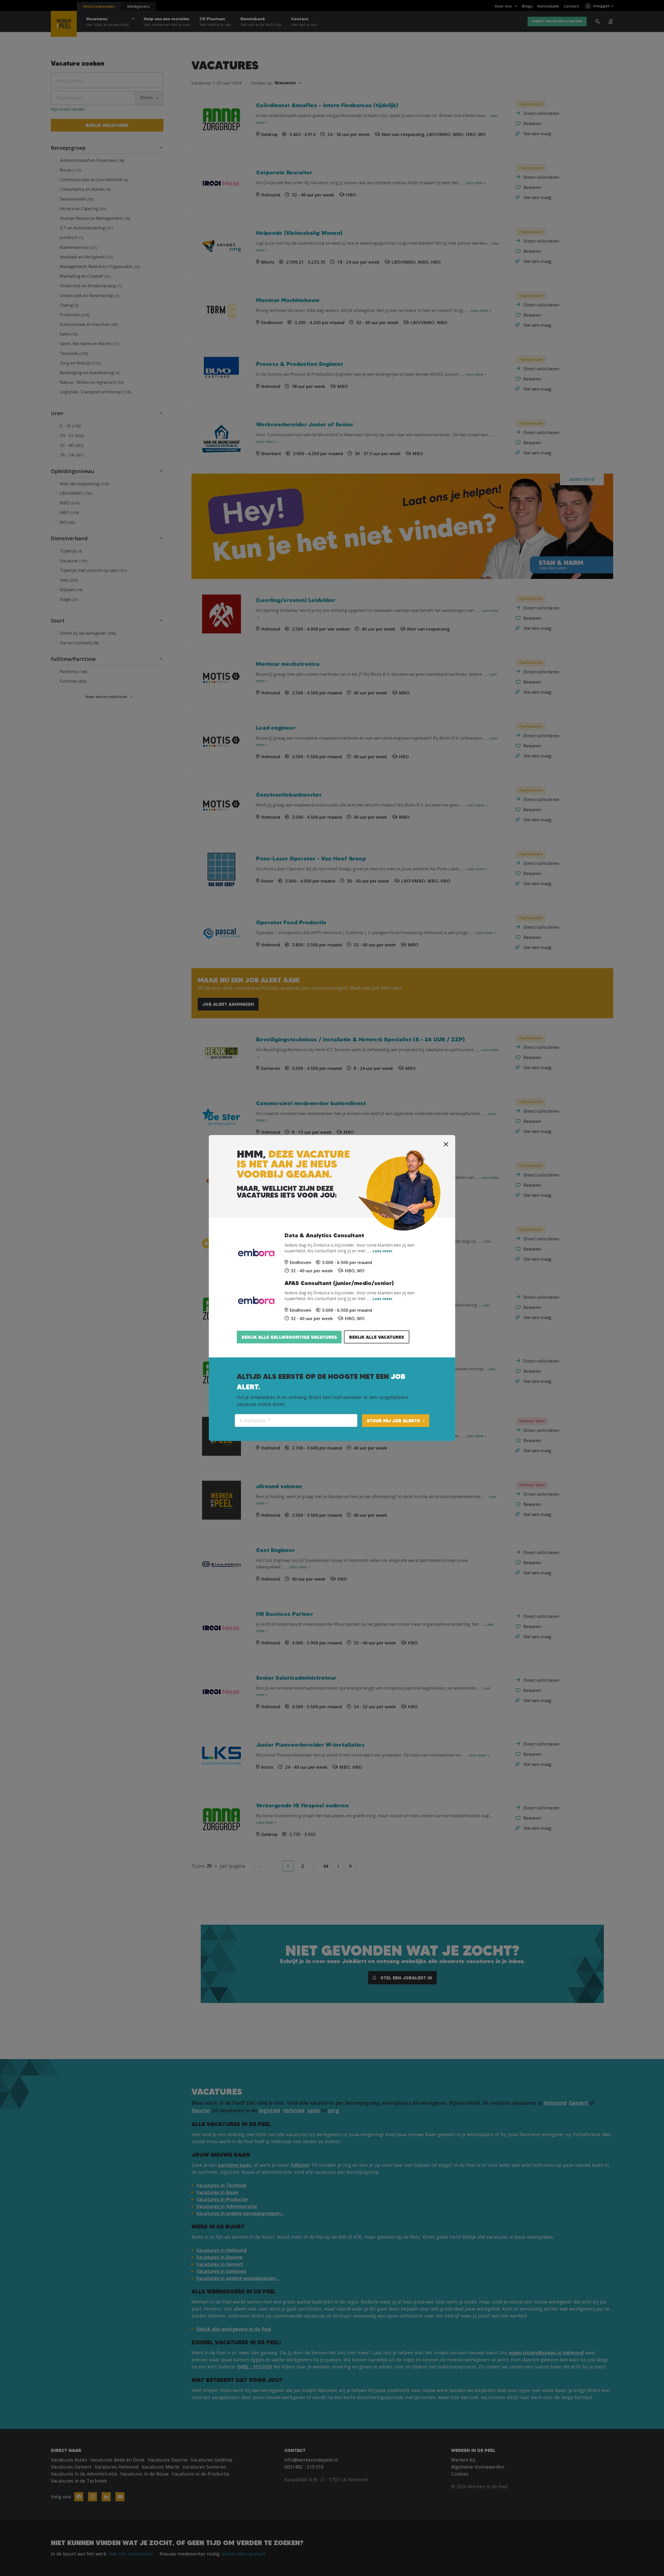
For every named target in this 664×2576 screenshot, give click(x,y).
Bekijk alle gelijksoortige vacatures (289, 1337)
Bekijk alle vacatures (377, 1337)
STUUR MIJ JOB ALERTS (393, 1421)
